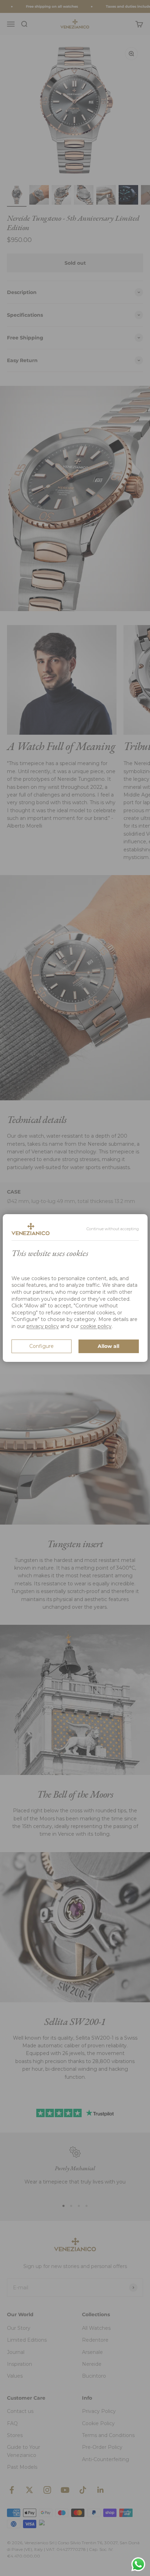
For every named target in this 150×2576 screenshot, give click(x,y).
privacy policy (43, 1326)
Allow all (108, 1346)
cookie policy (96, 1326)
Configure (42, 1346)
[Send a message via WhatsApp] (138, 2564)
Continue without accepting (113, 1229)
